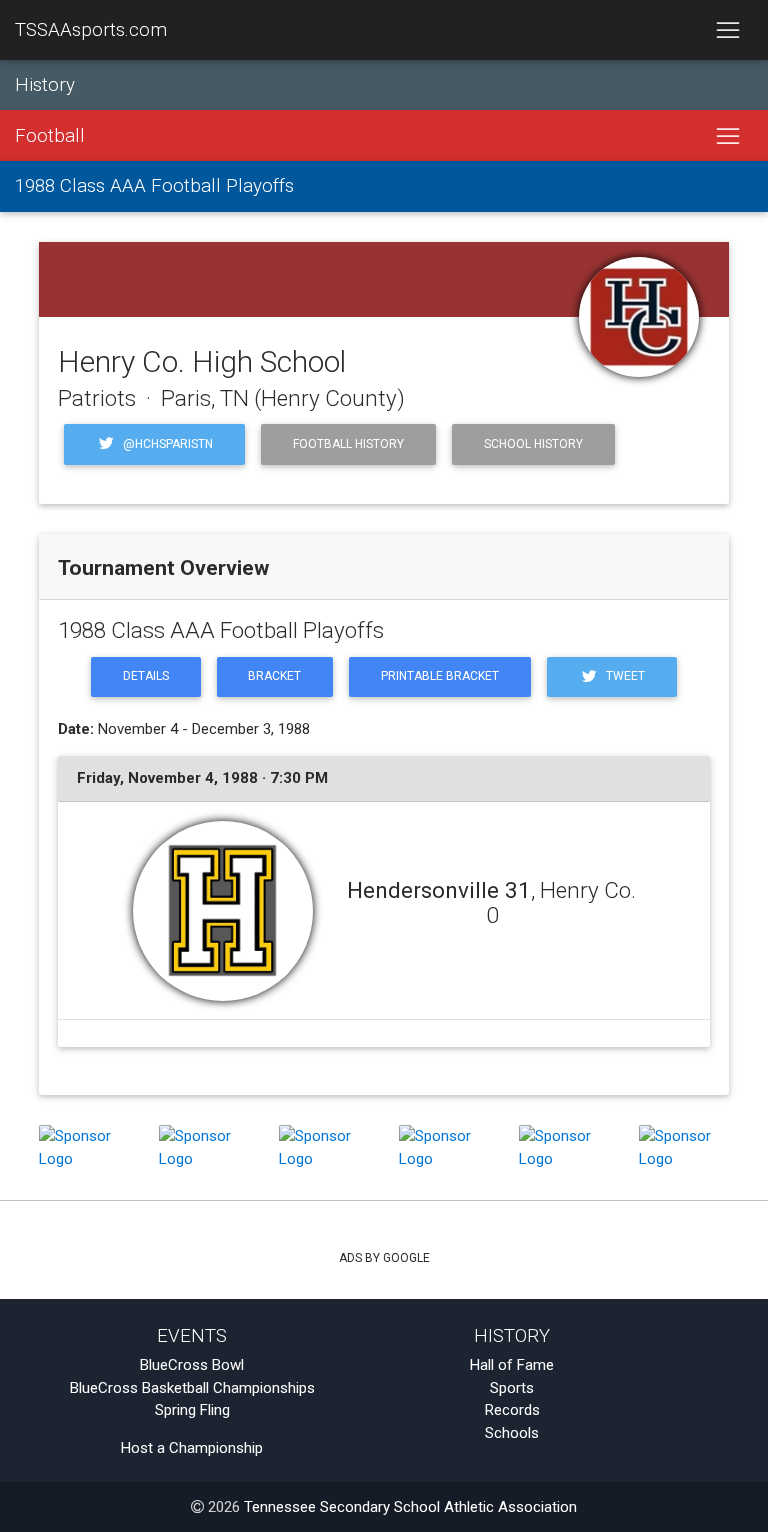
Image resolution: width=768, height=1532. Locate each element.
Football (50, 136)
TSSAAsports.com (91, 30)
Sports (512, 1388)
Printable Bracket (440, 676)
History (45, 85)
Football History (348, 444)
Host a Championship (192, 1448)
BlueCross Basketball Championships (192, 1388)
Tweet (624, 676)
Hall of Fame (512, 1365)
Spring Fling (192, 1410)
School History (533, 444)
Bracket (274, 676)
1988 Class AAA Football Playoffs (154, 186)
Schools (512, 1433)
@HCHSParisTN (166, 444)
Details (146, 676)
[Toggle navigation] (727, 30)
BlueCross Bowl (192, 1365)
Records (512, 1410)
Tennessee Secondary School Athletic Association (410, 1507)
